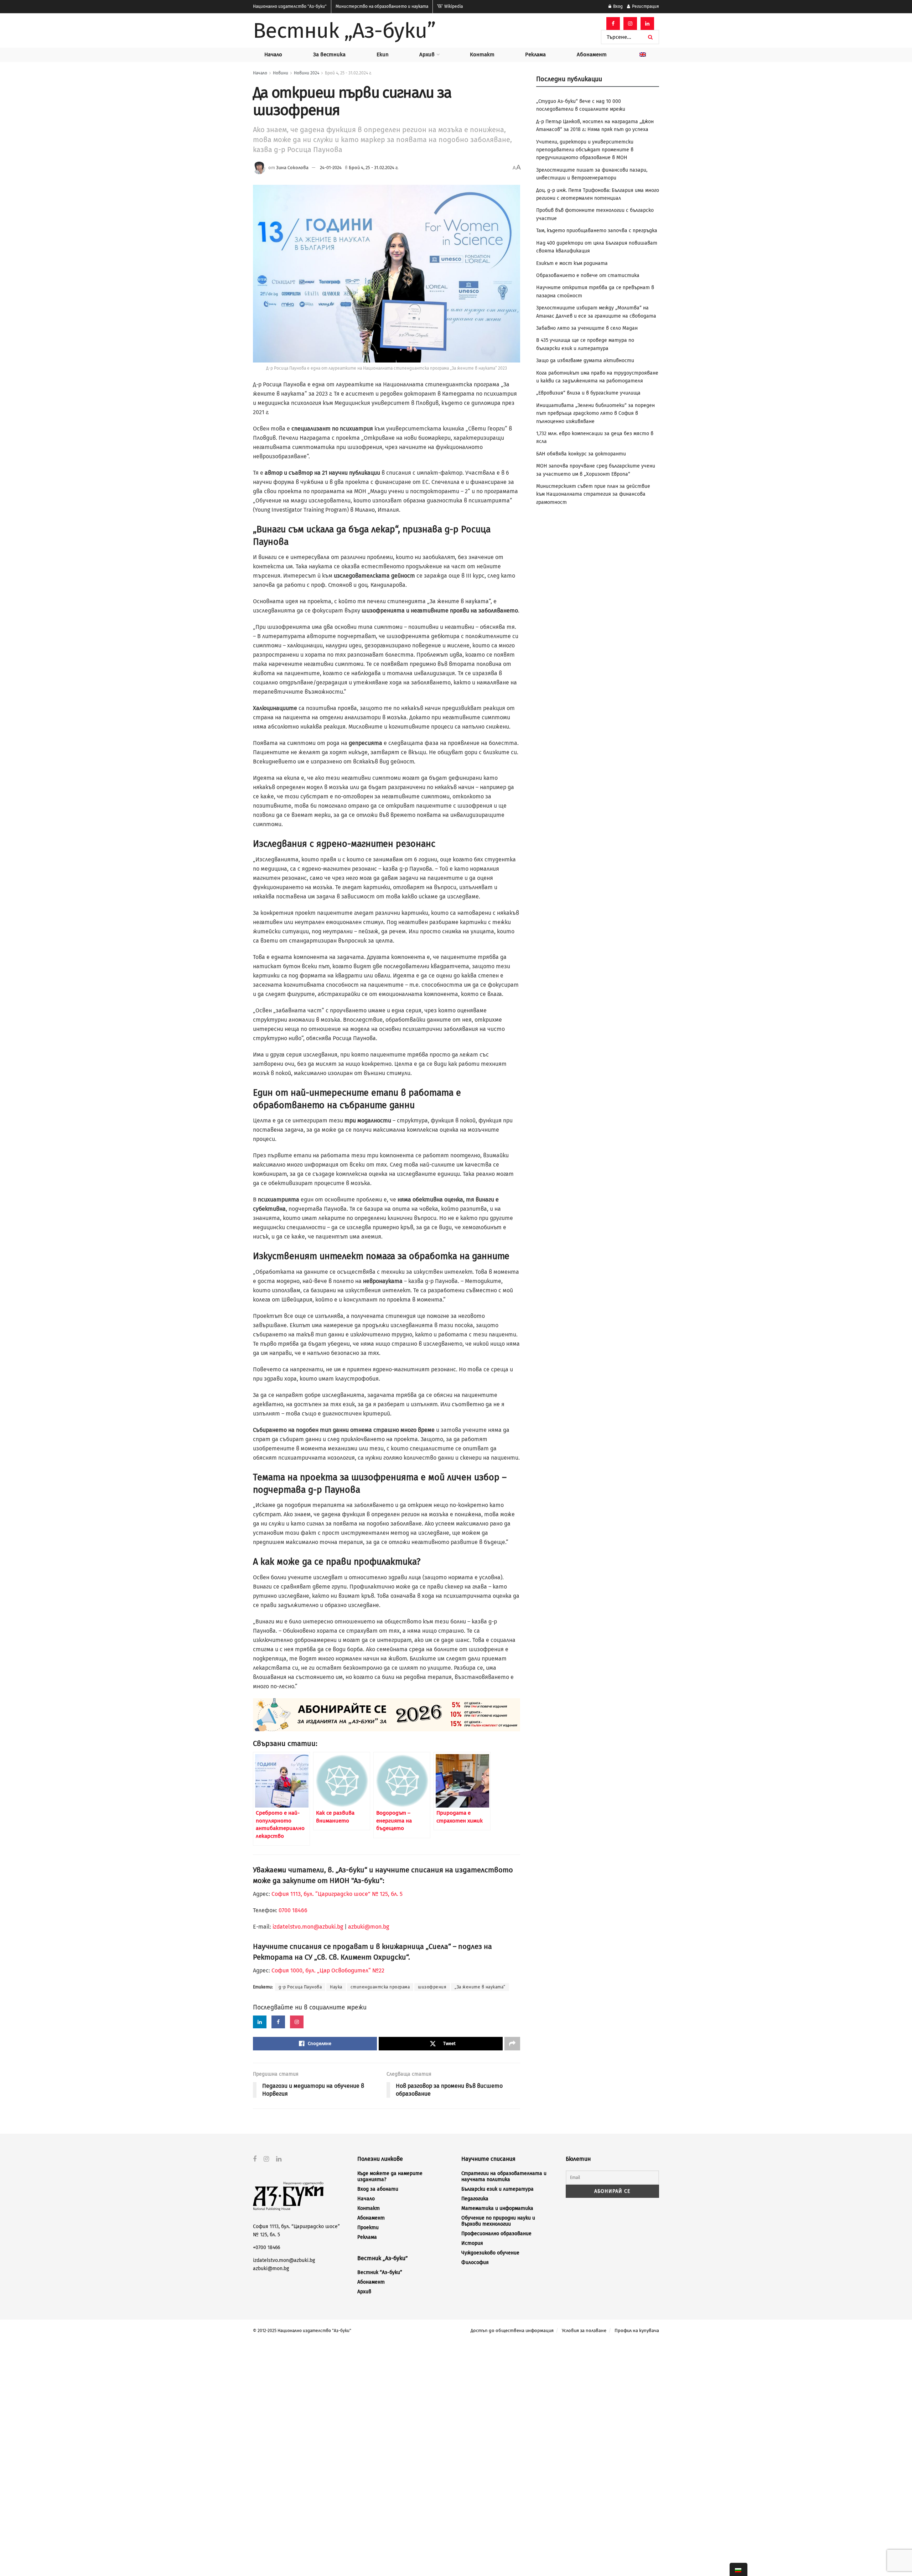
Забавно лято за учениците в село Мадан (587, 328)
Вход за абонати (378, 2189)
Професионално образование (496, 2234)
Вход (617, 6)
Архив (427, 54)
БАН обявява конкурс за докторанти (581, 454)
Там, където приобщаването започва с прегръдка (597, 231)
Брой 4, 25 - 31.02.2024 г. (348, 73)
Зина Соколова (292, 168)
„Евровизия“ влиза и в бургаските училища (588, 393)
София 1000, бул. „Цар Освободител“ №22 (328, 1970)
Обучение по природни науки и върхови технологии (498, 2221)
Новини (281, 73)
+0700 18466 (266, 2248)
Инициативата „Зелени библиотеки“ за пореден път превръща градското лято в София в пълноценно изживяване (595, 413)
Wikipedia (453, 6)
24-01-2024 (331, 168)
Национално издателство (290, 6)
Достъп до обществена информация (512, 2330)
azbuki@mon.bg (369, 1927)
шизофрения (432, 1987)
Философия (475, 2262)
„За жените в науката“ (480, 1987)
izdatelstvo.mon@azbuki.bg (308, 1927)
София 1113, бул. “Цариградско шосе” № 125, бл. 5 (336, 1894)
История (472, 2243)
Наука (336, 1987)
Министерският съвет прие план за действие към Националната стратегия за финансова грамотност (593, 494)
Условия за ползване (584, 2330)
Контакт (482, 54)
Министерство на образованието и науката (382, 6)
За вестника (329, 54)
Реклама (535, 54)
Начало (273, 54)
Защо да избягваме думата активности (585, 361)
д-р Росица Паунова (300, 1987)
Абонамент (592, 54)
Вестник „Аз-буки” (344, 31)
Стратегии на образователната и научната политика (504, 2176)
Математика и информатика (497, 2208)
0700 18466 (293, 1910)
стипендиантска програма (380, 1987)
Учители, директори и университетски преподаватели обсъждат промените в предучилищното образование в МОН (585, 150)
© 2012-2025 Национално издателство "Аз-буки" (302, 2331)
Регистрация (645, 6)
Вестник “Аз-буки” (380, 2272)
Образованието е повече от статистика (588, 275)
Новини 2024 (307, 73)
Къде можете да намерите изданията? (390, 2176)
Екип (383, 54)
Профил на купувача (637, 2330)
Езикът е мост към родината (572, 263)
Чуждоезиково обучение (490, 2253)
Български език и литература (498, 2189)
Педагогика (475, 2199)
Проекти (368, 2228)
